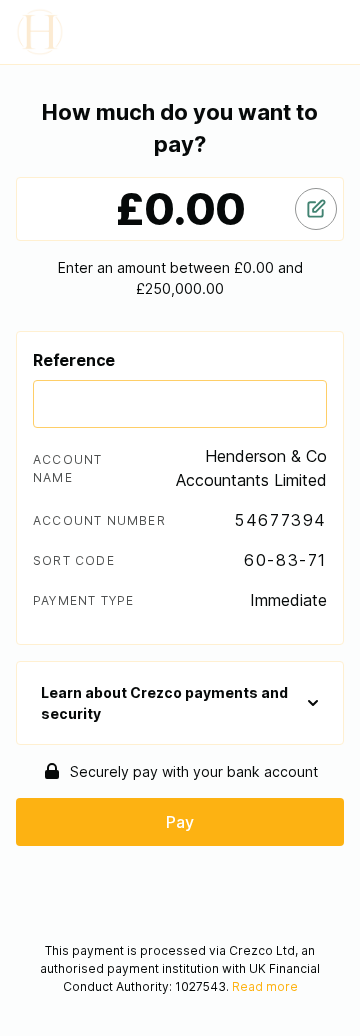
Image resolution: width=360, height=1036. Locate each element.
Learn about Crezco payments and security (164, 703)
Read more (265, 986)
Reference (74, 360)
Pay (180, 822)
